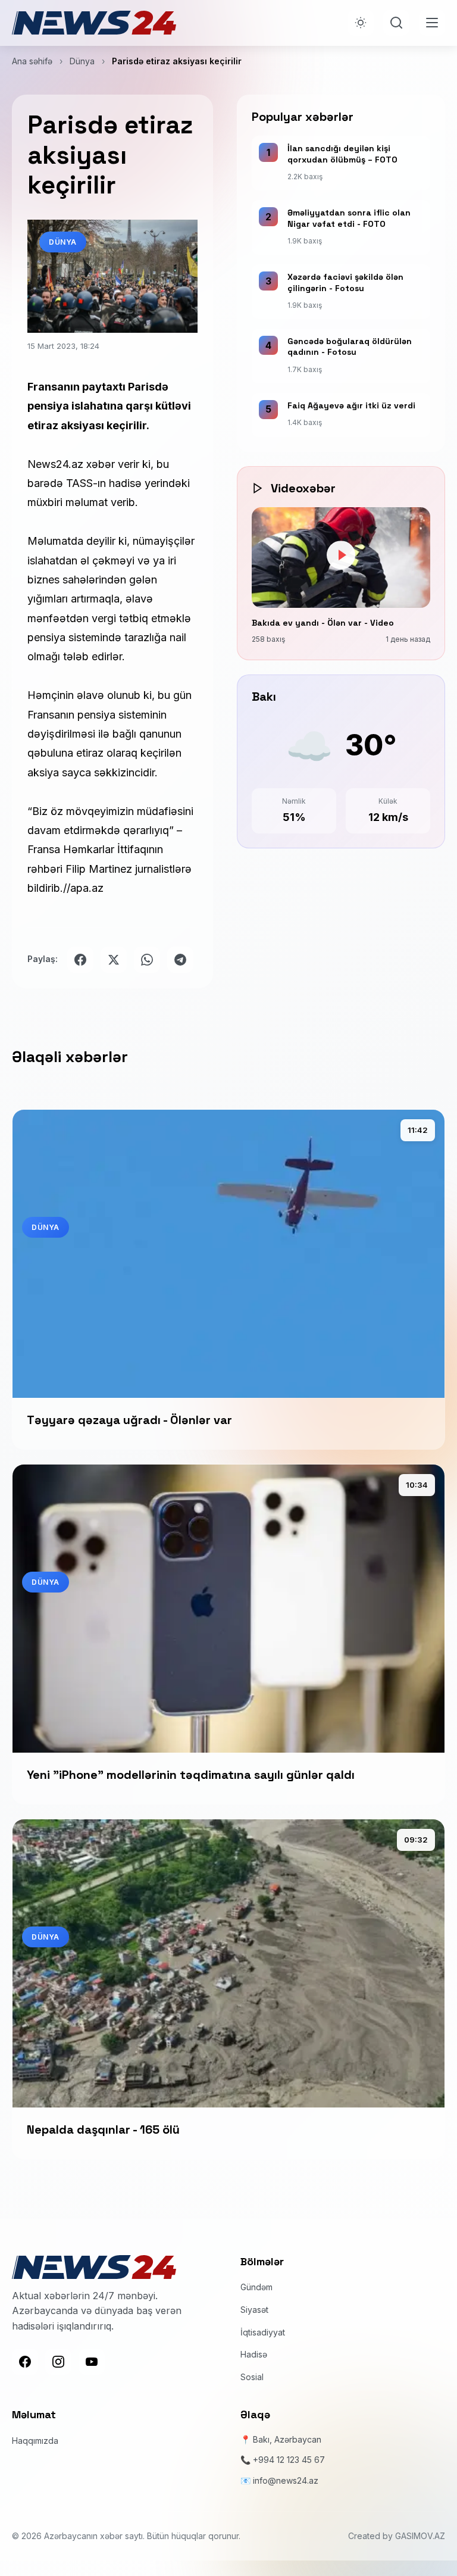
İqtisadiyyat (263, 2332)
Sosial (252, 2377)
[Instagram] (58, 2362)
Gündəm (256, 2287)
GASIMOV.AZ (420, 2536)
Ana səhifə (32, 61)
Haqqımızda (35, 2441)
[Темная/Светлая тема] (361, 23)
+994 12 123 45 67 (289, 2460)
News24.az (55, 464)
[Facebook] (25, 2362)
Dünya (82, 61)
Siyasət (254, 2310)
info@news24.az (286, 2480)
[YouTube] (92, 2362)
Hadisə (254, 2354)
